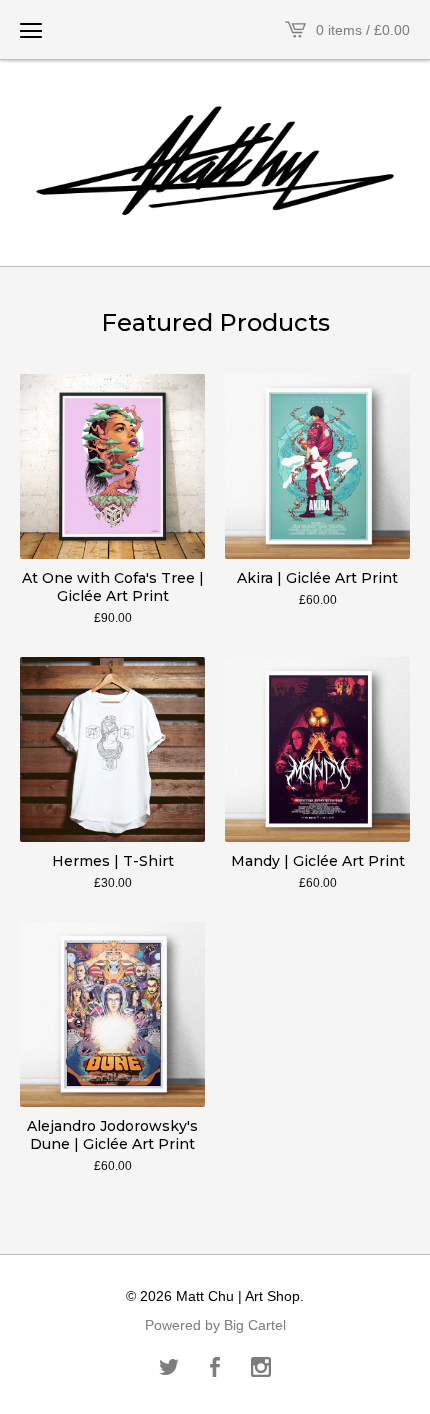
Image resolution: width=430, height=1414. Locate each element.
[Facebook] (215, 1369)
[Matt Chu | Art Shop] (215, 161)
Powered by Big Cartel (215, 1325)
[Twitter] (169, 1369)
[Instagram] (261, 1369)
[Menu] (31, 30)
